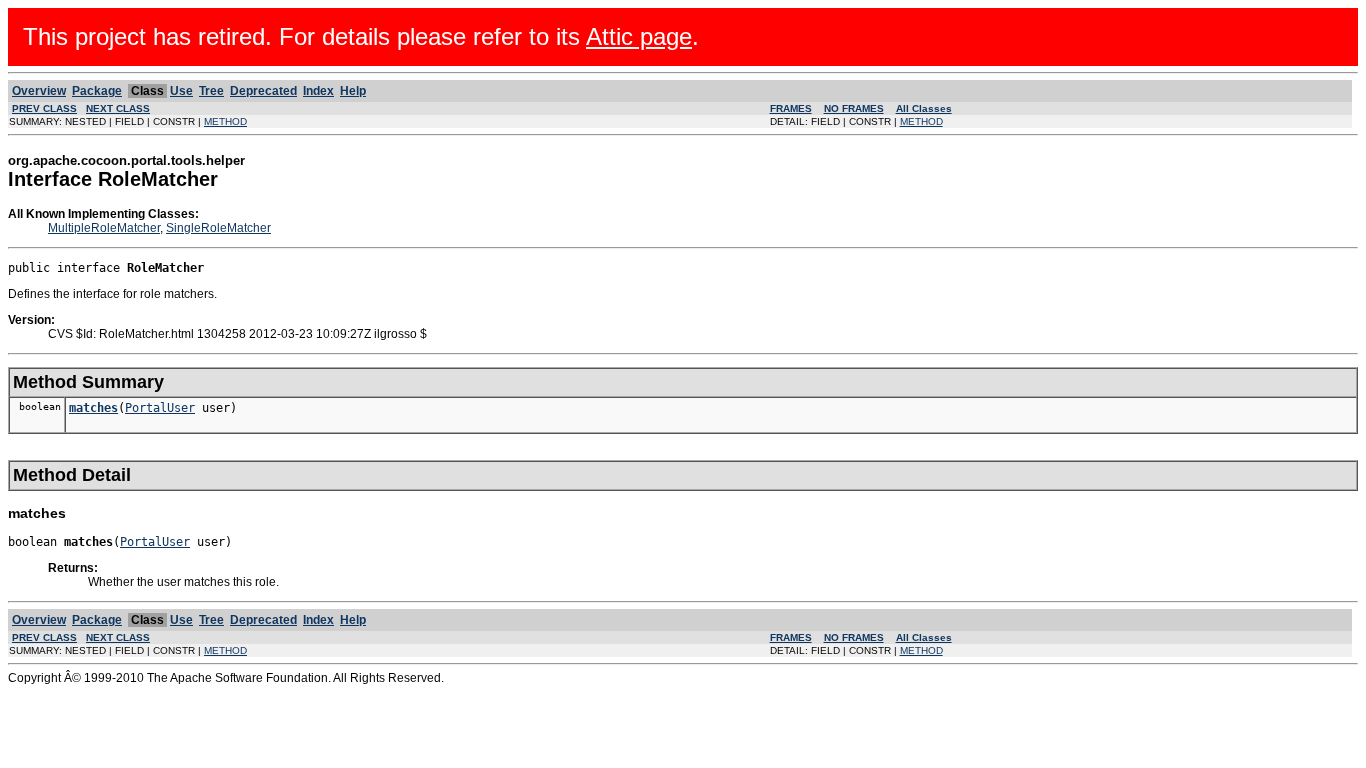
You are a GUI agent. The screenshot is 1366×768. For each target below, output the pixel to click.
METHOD (225, 121)
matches (93, 408)
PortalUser (160, 408)
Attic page (639, 36)
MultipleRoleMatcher (104, 228)
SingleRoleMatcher (218, 228)
